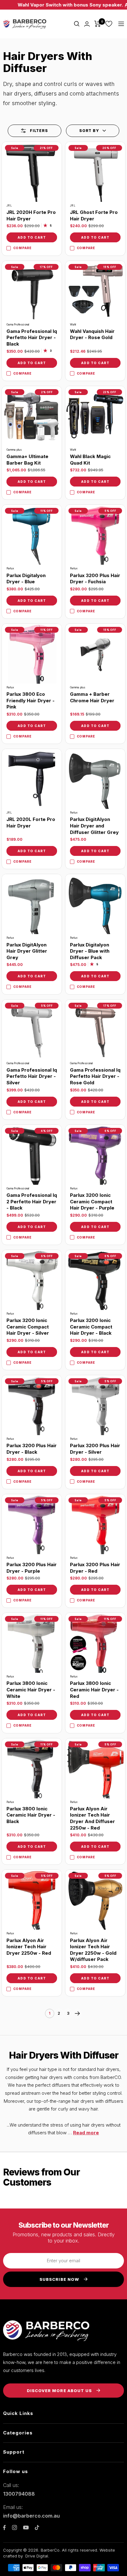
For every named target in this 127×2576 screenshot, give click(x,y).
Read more (86, 2133)
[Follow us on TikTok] (37, 2527)
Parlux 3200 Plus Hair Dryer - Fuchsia (95, 579)
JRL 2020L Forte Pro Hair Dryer (31, 823)
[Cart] (98, 24)
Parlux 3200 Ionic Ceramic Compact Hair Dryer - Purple (92, 1201)
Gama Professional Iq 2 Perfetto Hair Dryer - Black (32, 1201)
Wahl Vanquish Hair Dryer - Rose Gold (92, 334)
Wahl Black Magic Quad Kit (90, 460)
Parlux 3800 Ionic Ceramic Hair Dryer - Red (94, 1690)
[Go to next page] (77, 2013)
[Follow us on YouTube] (26, 2528)
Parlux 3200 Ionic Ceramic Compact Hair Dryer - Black (91, 1327)
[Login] (87, 24)
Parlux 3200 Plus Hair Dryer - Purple (32, 1568)
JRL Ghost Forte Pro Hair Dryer (94, 215)
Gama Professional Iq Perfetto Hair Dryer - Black (32, 338)
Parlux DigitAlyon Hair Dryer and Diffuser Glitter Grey (94, 826)
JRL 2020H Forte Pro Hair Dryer (31, 215)
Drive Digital (37, 2556)
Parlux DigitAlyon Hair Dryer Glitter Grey (27, 951)
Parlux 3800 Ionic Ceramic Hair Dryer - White (31, 1690)
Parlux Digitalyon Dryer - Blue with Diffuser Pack (90, 951)
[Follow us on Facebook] (4, 2528)
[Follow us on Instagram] (14, 2527)
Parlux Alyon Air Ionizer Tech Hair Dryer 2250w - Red (29, 1947)
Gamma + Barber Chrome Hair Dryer (92, 697)
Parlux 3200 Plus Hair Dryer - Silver (95, 1449)
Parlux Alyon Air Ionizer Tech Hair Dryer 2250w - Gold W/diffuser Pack (93, 1950)
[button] (93, 131)
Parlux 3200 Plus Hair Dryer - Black (32, 1449)
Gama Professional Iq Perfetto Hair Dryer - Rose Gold (95, 1076)
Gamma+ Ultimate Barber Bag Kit (27, 460)
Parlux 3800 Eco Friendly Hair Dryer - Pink (31, 700)
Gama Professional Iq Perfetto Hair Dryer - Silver (32, 1076)
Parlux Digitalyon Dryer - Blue (26, 579)
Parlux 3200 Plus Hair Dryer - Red (95, 1568)
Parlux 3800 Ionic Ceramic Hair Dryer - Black (31, 1815)
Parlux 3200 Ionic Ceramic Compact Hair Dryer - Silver (28, 1327)
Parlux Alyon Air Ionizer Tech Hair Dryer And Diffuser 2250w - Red (92, 1818)
